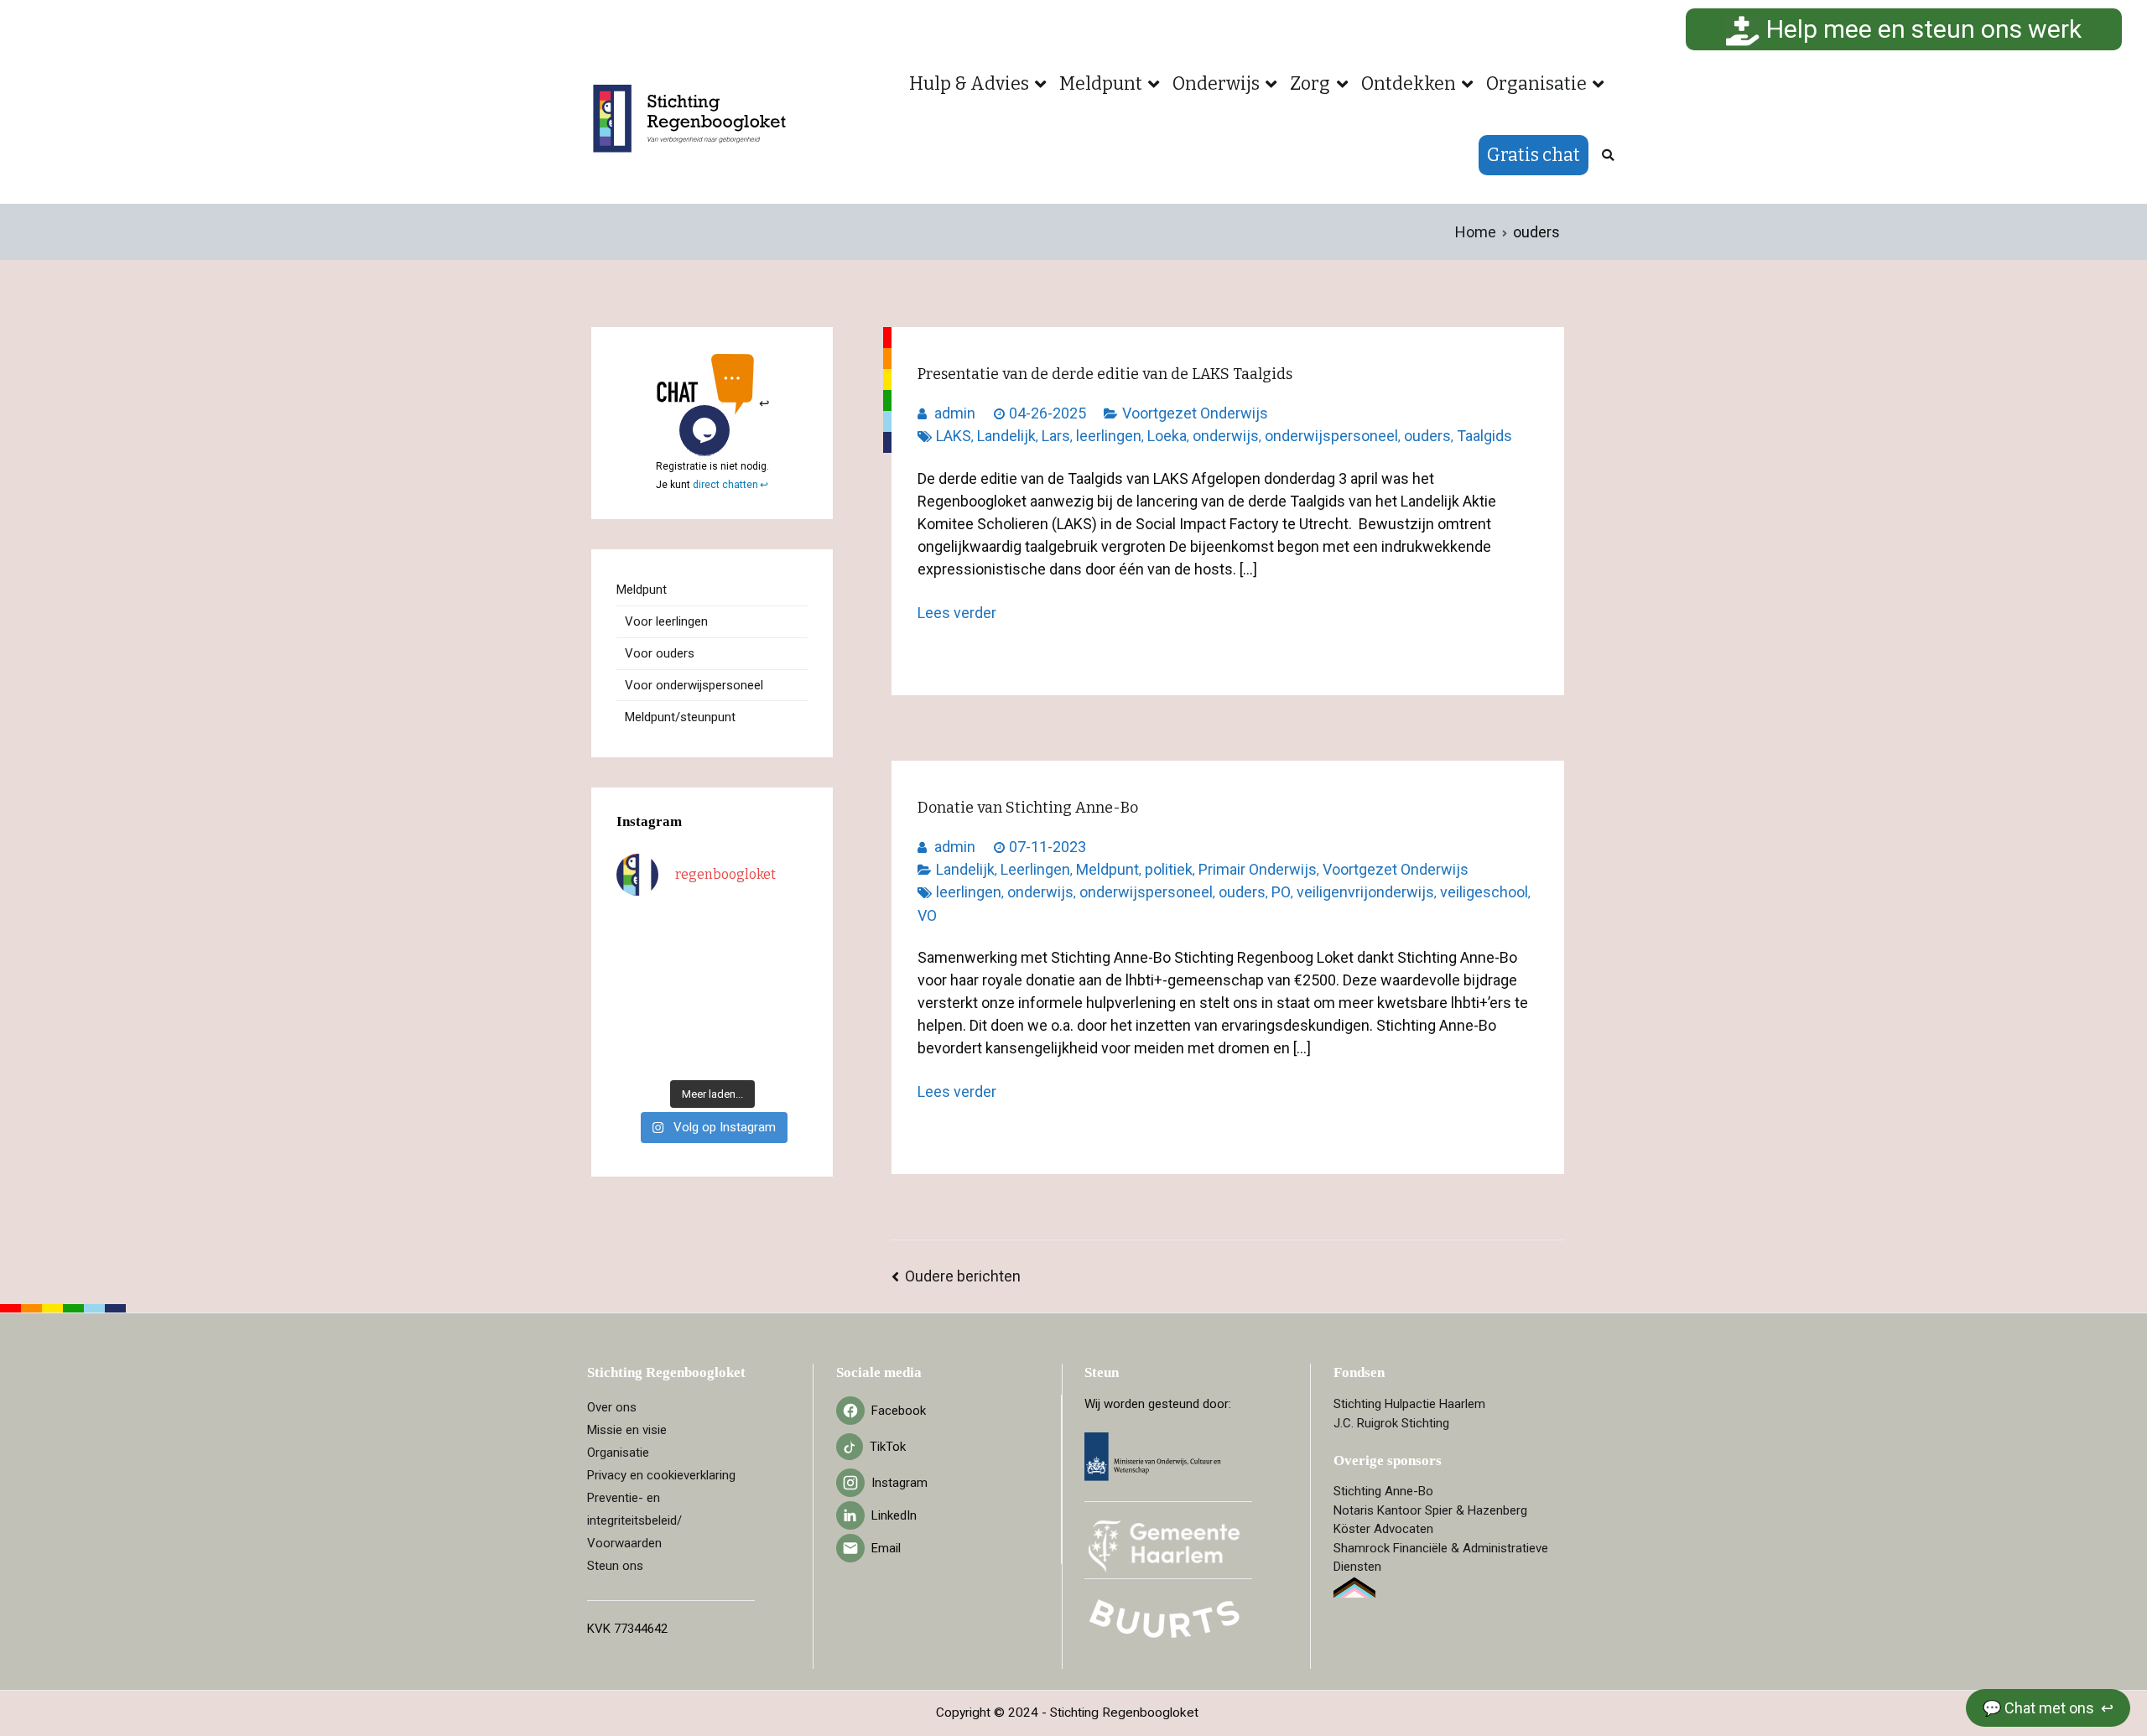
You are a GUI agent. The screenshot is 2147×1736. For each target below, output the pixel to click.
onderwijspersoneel (1331, 436)
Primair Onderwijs (1258, 869)
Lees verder (957, 613)
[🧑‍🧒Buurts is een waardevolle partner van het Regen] (637, 959)
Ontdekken (1409, 84)
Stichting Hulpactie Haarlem (1409, 1404)
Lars (1056, 436)
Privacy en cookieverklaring (661, 1475)
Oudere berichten (963, 1276)
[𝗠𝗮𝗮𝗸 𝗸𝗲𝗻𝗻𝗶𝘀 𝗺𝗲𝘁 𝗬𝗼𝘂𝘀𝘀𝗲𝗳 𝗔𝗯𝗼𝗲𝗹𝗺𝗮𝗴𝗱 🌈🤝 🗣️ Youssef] (637, 991)
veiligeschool (1484, 892)
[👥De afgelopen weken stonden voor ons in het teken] (688, 959)
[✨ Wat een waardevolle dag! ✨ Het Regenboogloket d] (788, 991)
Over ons (612, 1407)
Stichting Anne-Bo (1383, 1491)
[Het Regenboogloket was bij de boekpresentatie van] (788, 959)
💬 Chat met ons (2040, 1708)
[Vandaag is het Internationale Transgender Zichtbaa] (688, 991)
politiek (1169, 869)
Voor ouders (660, 653)
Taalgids (1484, 436)
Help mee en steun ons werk (1921, 29)
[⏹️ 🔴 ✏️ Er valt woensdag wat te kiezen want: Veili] (637, 1054)
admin (955, 413)
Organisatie (1536, 84)
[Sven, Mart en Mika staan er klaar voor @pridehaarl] (788, 928)
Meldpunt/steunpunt (680, 717)
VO (927, 915)
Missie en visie (627, 1430)
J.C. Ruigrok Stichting (1391, 1423)
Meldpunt (1101, 84)
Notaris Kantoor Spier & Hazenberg (1430, 1510)
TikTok (888, 1447)
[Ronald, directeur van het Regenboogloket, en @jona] (737, 1022)
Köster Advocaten (1383, 1529)
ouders (1427, 436)
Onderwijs (1216, 84)
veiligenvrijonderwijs (1365, 892)
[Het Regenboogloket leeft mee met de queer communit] (637, 928)
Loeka (1167, 436)
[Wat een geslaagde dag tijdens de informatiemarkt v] (737, 928)
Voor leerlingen (666, 621)
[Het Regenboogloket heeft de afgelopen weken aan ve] (737, 1054)
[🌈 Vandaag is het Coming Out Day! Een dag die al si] (788, 1054)
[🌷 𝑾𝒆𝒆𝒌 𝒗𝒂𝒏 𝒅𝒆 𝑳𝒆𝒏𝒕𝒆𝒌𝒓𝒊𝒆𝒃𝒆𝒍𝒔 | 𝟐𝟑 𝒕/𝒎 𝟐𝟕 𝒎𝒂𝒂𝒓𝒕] (737, 991)
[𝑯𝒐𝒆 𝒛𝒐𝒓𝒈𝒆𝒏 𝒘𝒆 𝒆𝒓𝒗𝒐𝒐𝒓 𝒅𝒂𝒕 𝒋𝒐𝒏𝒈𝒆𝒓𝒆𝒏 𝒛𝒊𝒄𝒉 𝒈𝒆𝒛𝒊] (737, 959)
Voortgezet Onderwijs (1195, 413)
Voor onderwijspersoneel (694, 685)
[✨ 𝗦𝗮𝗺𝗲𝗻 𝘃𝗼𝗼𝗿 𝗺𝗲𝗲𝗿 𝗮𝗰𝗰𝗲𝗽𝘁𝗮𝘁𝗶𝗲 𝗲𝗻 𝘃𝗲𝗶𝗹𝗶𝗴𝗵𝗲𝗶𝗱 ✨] (637, 1022)
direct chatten (725, 485)
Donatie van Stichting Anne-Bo (1028, 808)
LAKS (954, 436)
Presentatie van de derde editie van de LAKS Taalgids (1105, 374)
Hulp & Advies (969, 84)
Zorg (1310, 84)
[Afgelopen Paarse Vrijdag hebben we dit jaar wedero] (688, 1022)
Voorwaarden (624, 1543)
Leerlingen (1035, 869)
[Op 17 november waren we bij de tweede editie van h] (788, 1022)
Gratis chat (1534, 155)
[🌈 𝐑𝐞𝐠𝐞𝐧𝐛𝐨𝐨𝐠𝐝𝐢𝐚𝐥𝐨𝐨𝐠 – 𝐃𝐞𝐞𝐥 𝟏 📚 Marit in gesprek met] (688, 928)
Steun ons (615, 1566)
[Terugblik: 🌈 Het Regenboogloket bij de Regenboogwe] (688, 1054)
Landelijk (1006, 436)
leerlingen (1109, 436)
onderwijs (1226, 436)
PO (1281, 892)
